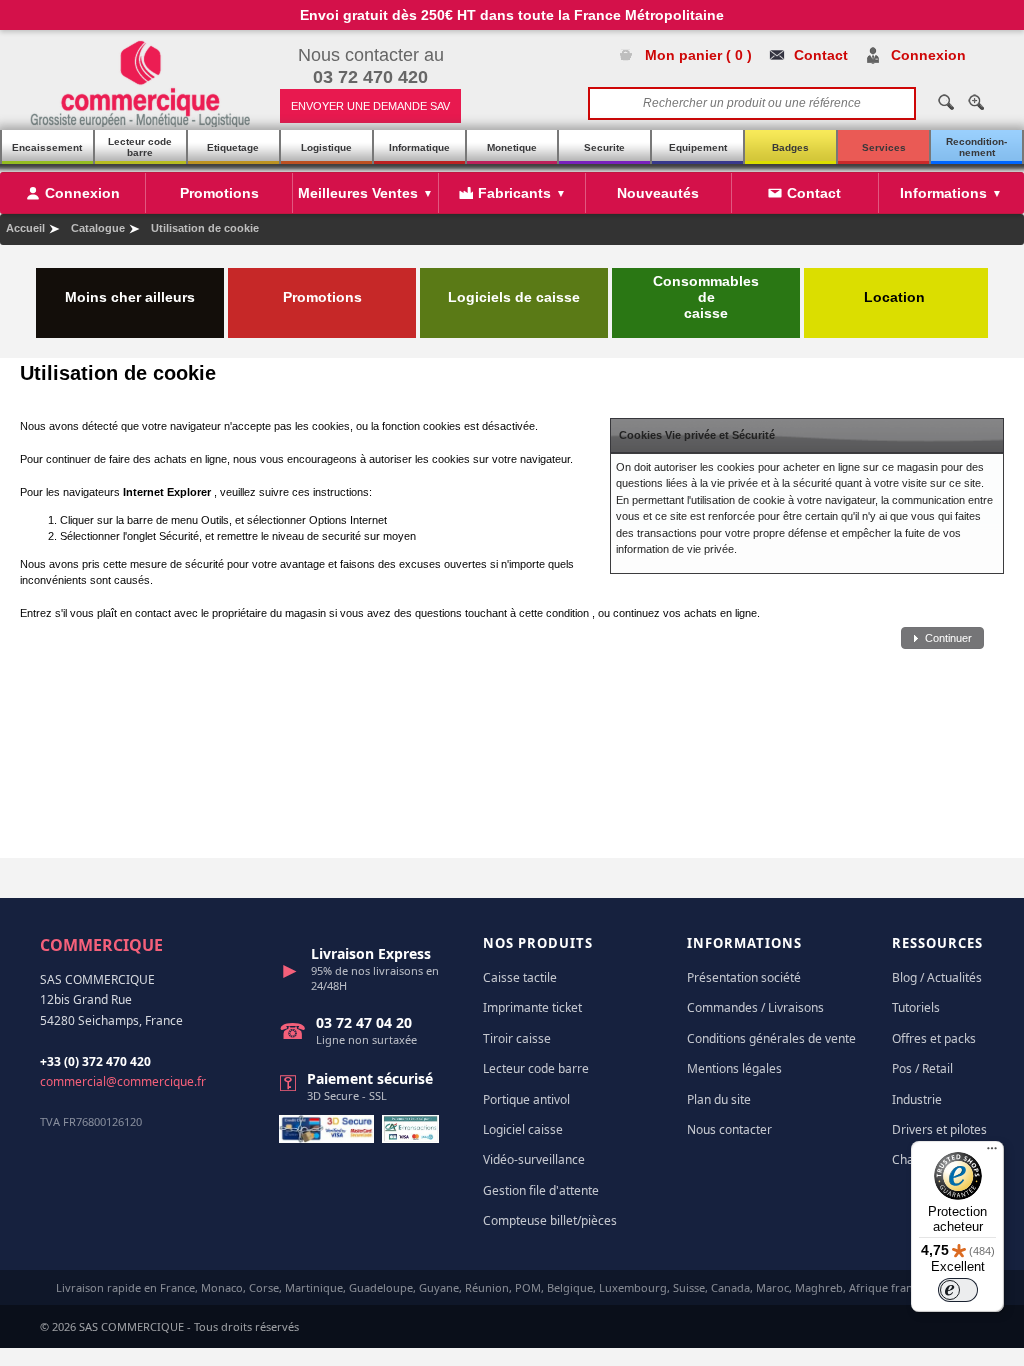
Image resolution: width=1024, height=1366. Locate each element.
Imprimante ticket (532, 1007)
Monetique (512, 147)
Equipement (698, 147)
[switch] (958, 1290)
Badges (790, 147)
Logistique (326, 147)
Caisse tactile (520, 977)
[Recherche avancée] (976, 102)
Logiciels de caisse (514, 297)
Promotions (322, 297)
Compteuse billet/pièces (550, 1220)
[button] (942, 638)
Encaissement (47, 147)
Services (884, 147)
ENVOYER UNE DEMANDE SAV (370, 106)
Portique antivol (526, 1099)
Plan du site (719, 1099)
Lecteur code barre (140, 147)
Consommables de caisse (706, 297)
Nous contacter (729, 1129)
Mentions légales (734, 1068)
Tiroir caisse (517, 1038)
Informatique (419, 147)
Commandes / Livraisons (755, 1007)
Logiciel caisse (523, 1129)
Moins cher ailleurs (130, 297)
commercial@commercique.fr (123, 1081)
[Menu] (992, 1153)
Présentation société (744, 977)
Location (896, 297)
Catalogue (98, 228)
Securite (604, 147)
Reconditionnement (976, 147)
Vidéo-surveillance (534, 1159)
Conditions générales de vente (771, 1038)
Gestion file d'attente (541, 1190)
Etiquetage (233, 147)
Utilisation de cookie (205, 228)
